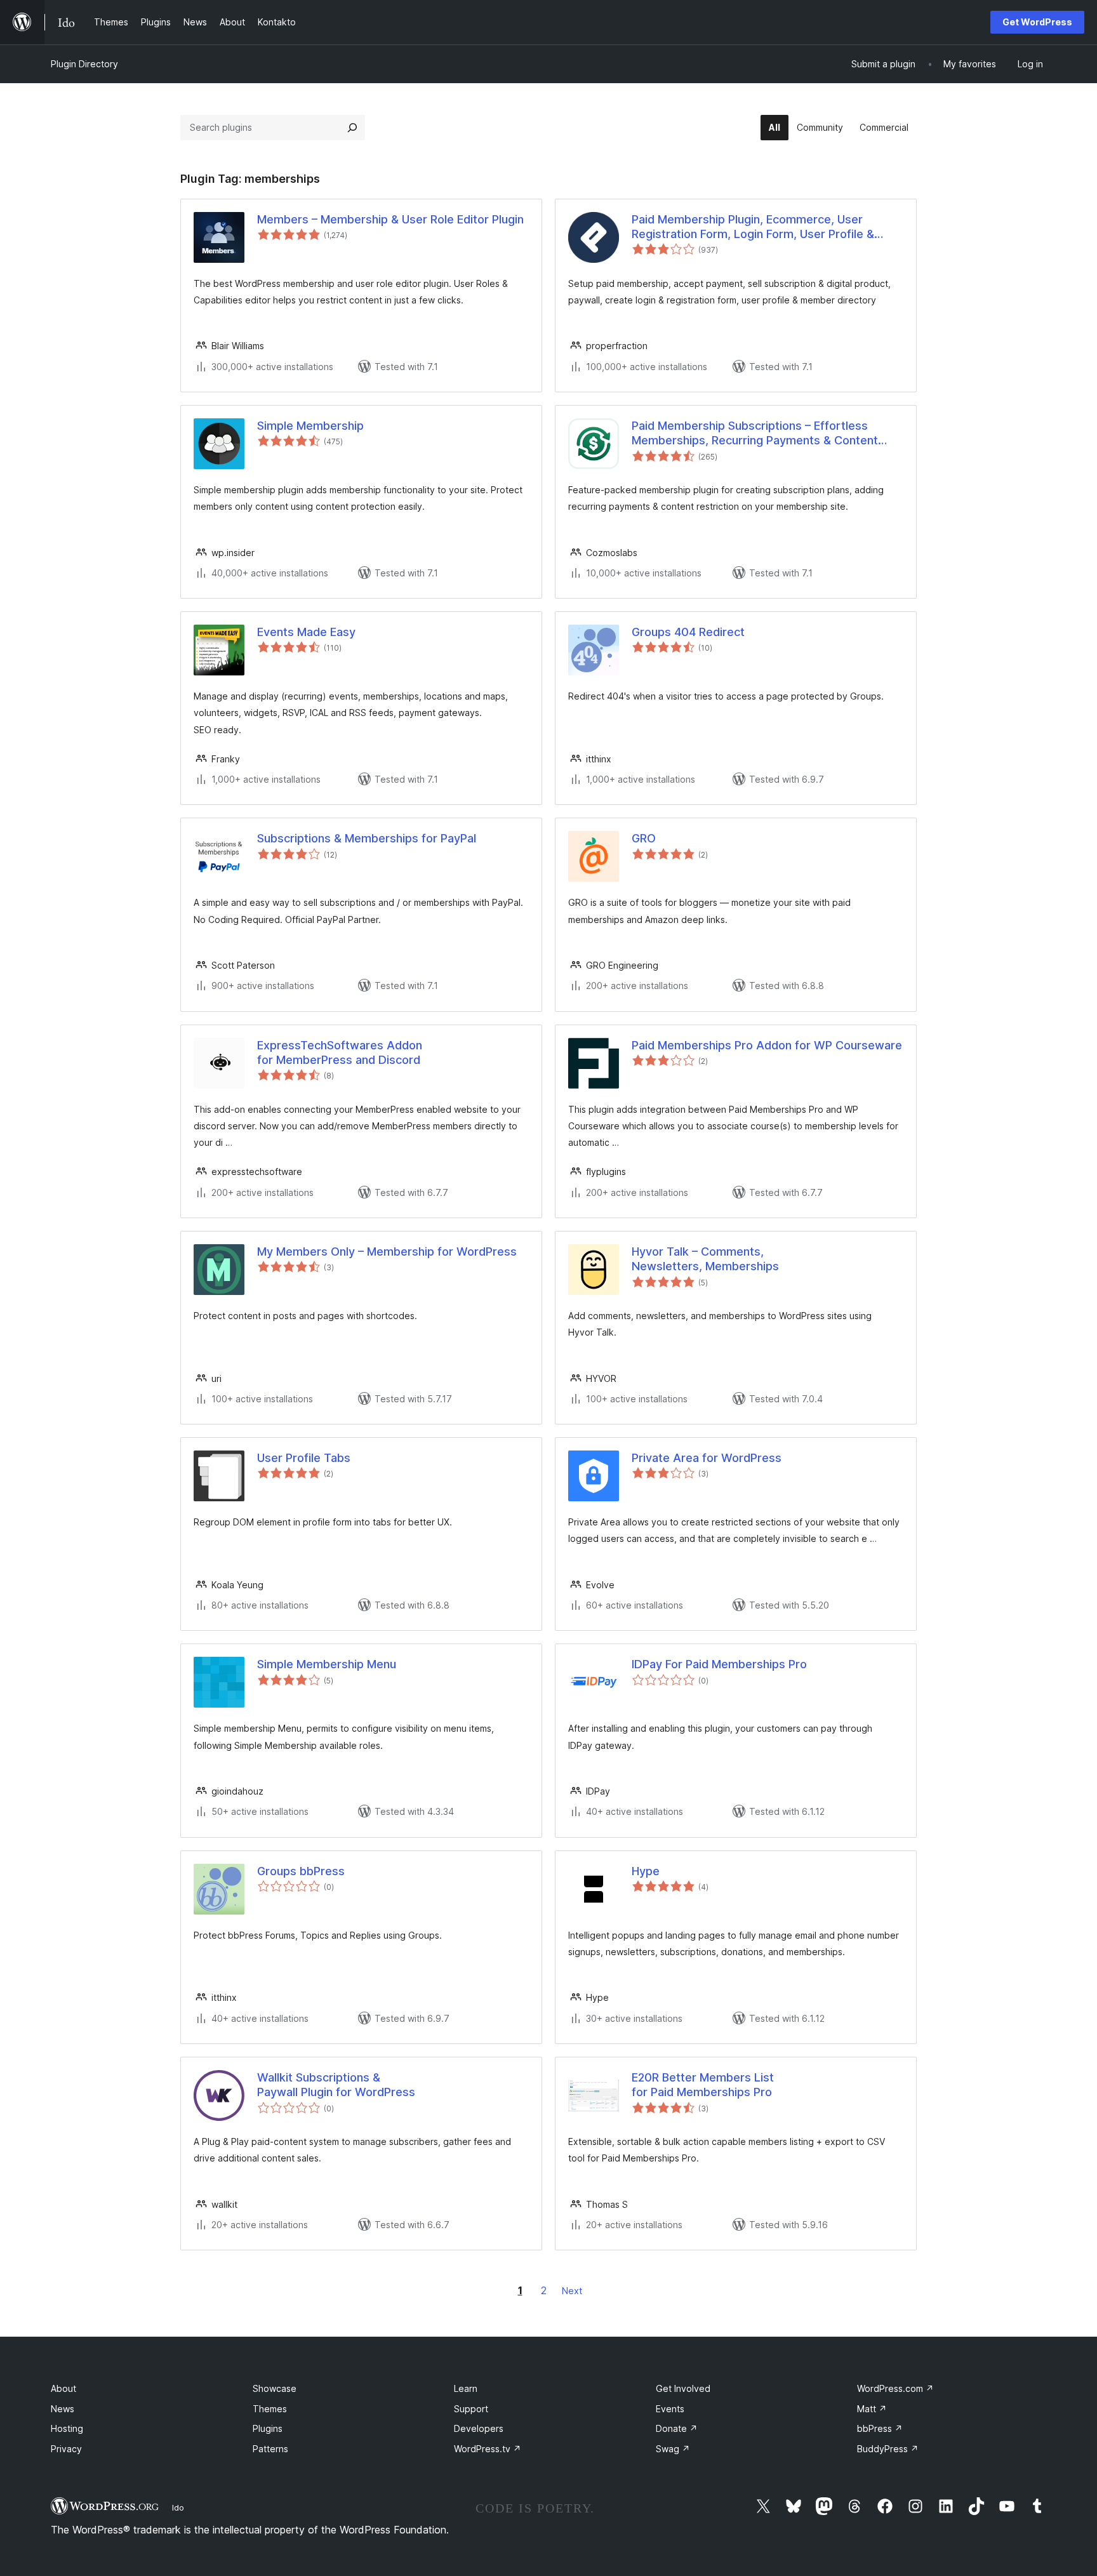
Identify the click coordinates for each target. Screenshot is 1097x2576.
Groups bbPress (301, 1871)
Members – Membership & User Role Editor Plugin (390, 219)
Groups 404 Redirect (688, 632)
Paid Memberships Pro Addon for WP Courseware (767, 1045)
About (63, 2388)
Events (670, 2409)
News (63, 2409)
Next (572, 2291)
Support (471, 2409)
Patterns (270, 2449)
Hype (646, 1871)
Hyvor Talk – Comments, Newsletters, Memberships (705, 1259)
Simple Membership (310, 426)
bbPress (880, 2428)
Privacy (66, 2449)
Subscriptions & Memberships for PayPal (367, 838)
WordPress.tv (488, 2449)
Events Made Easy (306, 632)
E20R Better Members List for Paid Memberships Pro (703, 2085)
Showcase (275, 2388)
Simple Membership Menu (327, 1664)
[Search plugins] (352, 128)
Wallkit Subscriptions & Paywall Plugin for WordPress (336, 2085)
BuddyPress (888, 2449)
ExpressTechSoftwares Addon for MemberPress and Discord (340, 1052)
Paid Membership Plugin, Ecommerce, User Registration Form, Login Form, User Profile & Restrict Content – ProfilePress (753, 227)
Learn (466, 2388)
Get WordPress (1037, 22)
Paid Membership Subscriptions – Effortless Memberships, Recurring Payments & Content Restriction (755, 434)
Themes (270, 2409)
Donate (677, 2428)
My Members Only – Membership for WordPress (387, 1251)
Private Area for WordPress (707, 1458)
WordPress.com (895, 2388)
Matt (872, 2409)
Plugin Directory (84, 64)
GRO (644, 838)
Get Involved (683, 2388)
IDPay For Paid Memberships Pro (719, 1664)
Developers (479, 2428)
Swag (673, 2449)
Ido (178, 2507)
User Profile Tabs (304, 1458)
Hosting (67, 2428)
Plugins (268, 2428)
